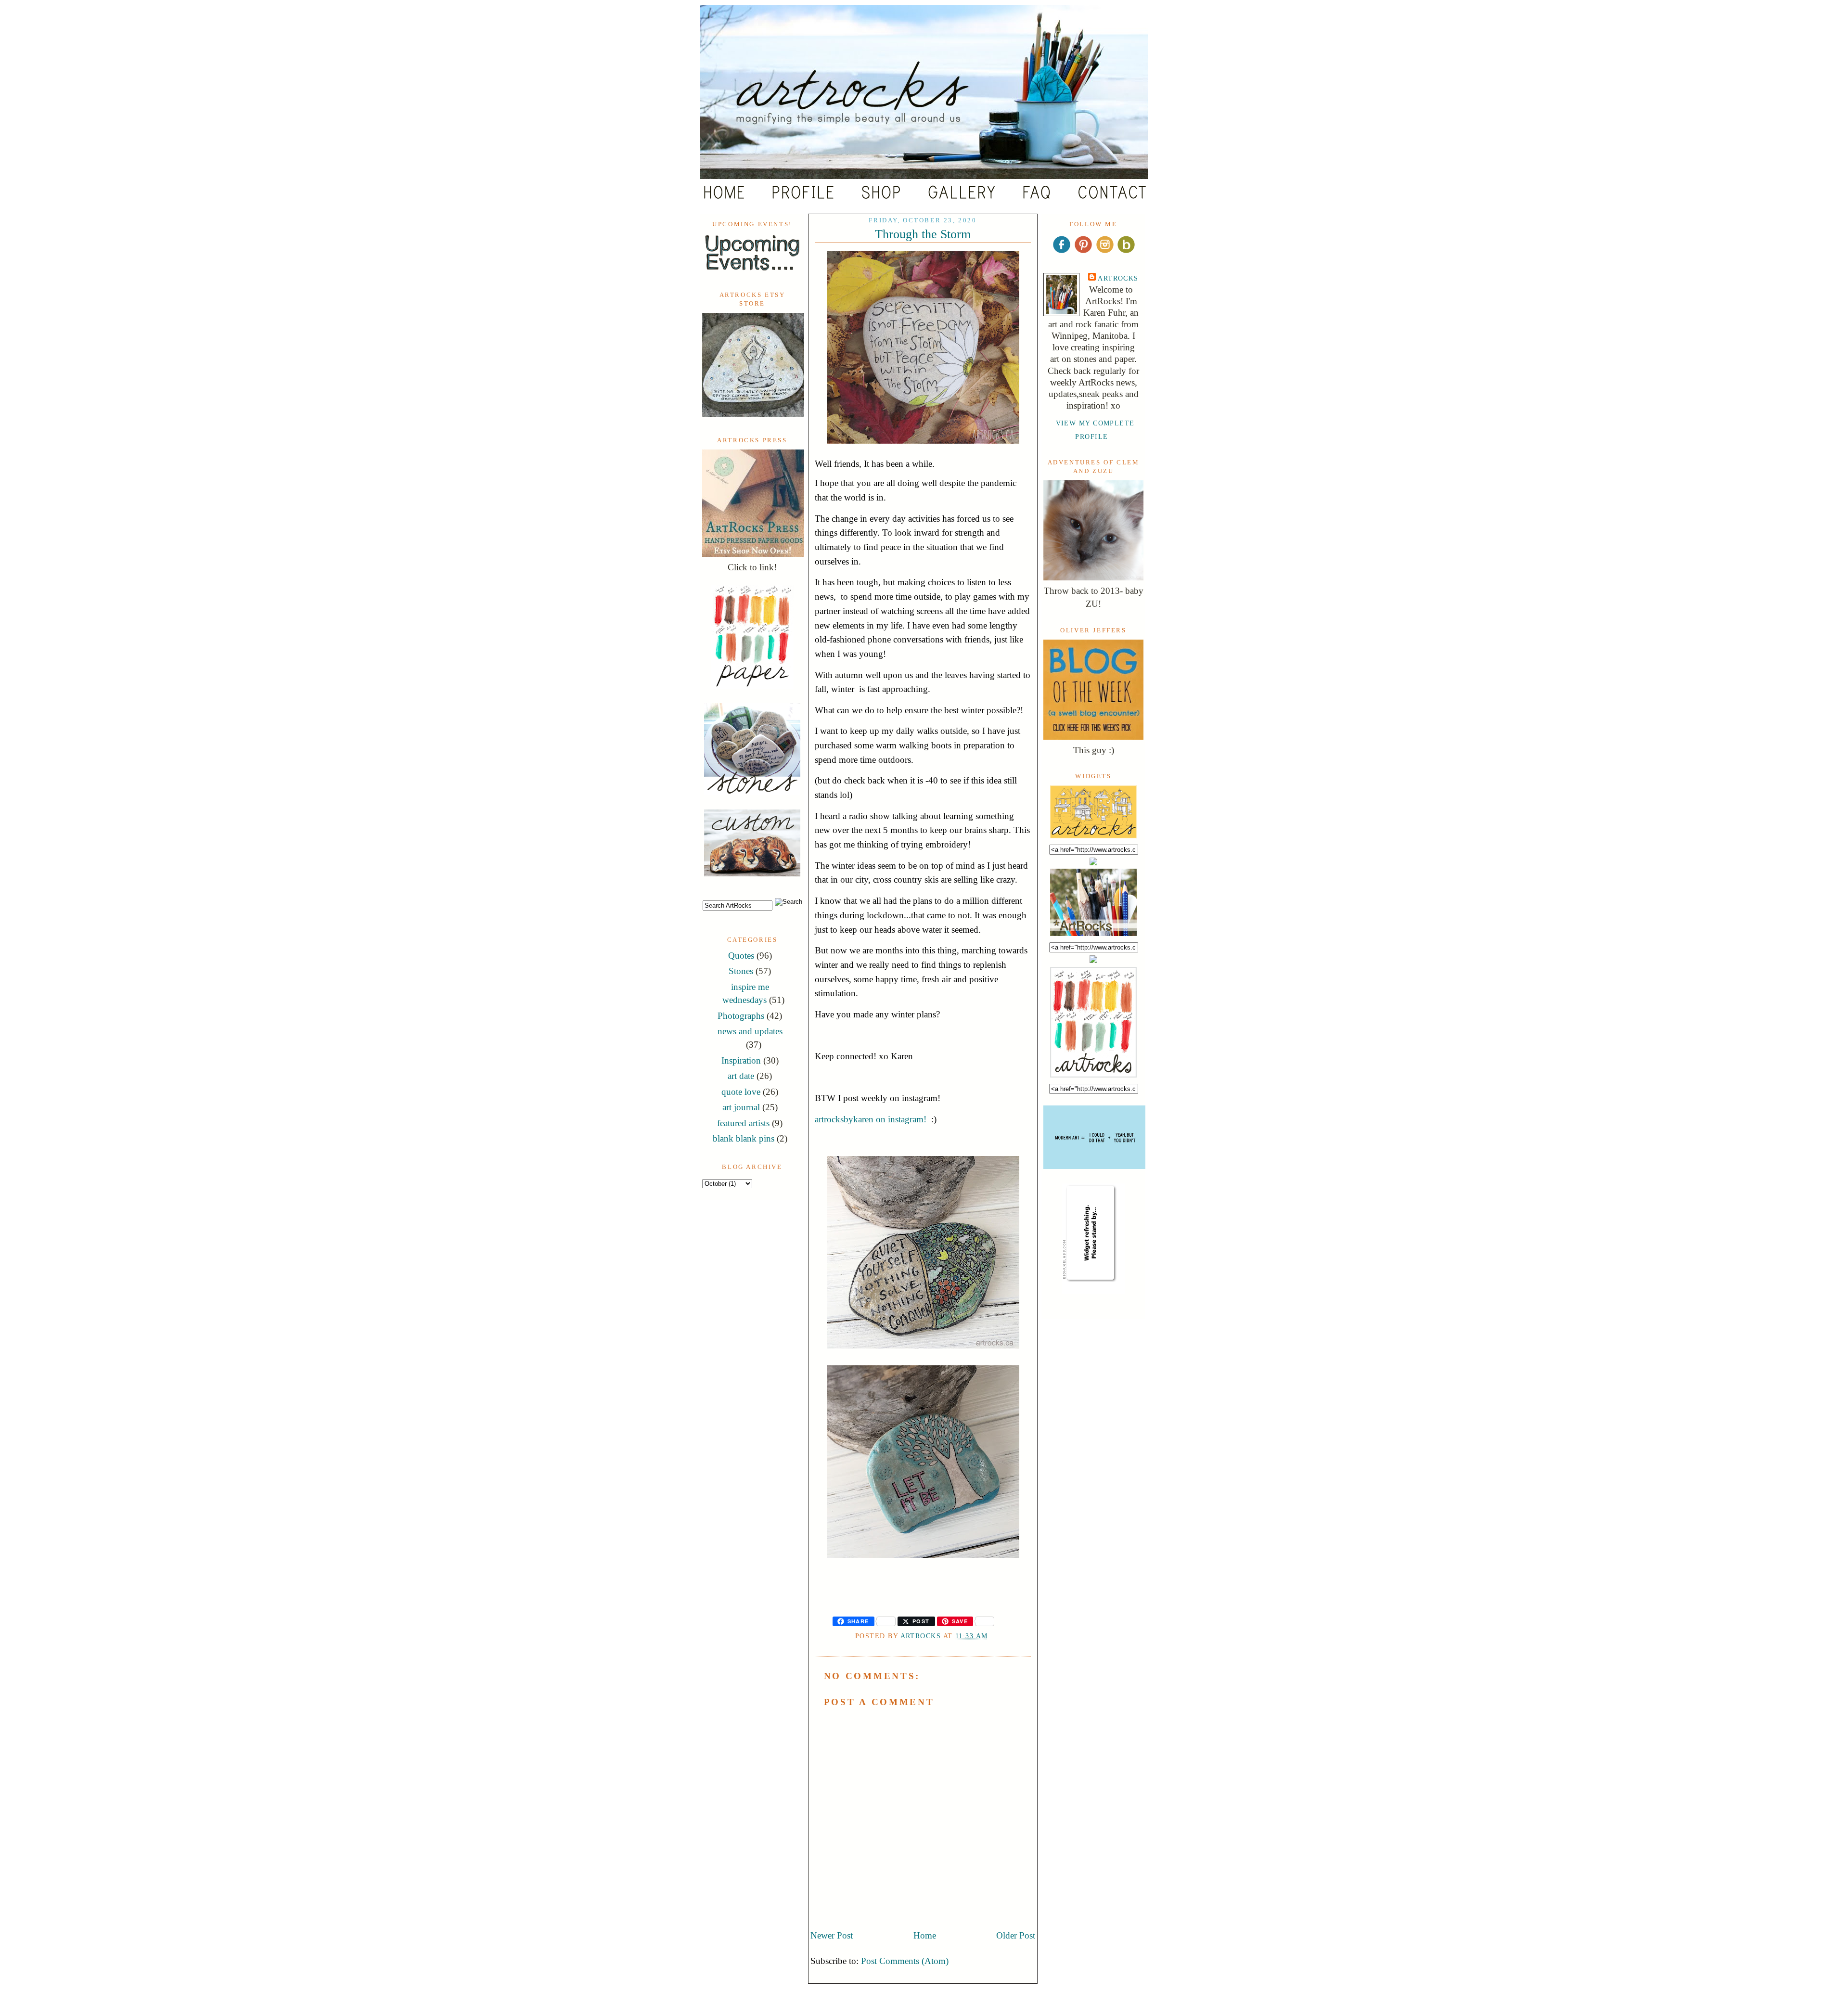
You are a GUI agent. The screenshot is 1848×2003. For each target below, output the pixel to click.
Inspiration (741, 1060)
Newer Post (832, 1935)
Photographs (741, 1016)
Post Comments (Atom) (905, 1961)
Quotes (741, 956)
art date (741, 1076)
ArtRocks (1118, 278)
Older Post (1016, 1935)
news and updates (750, 1031)
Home (925, 1935)
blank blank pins (744, 1138)
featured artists (743, 1123)
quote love (741, 1092)
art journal (741, 1107)
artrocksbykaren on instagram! (871, 1119)
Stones (741, 971)
